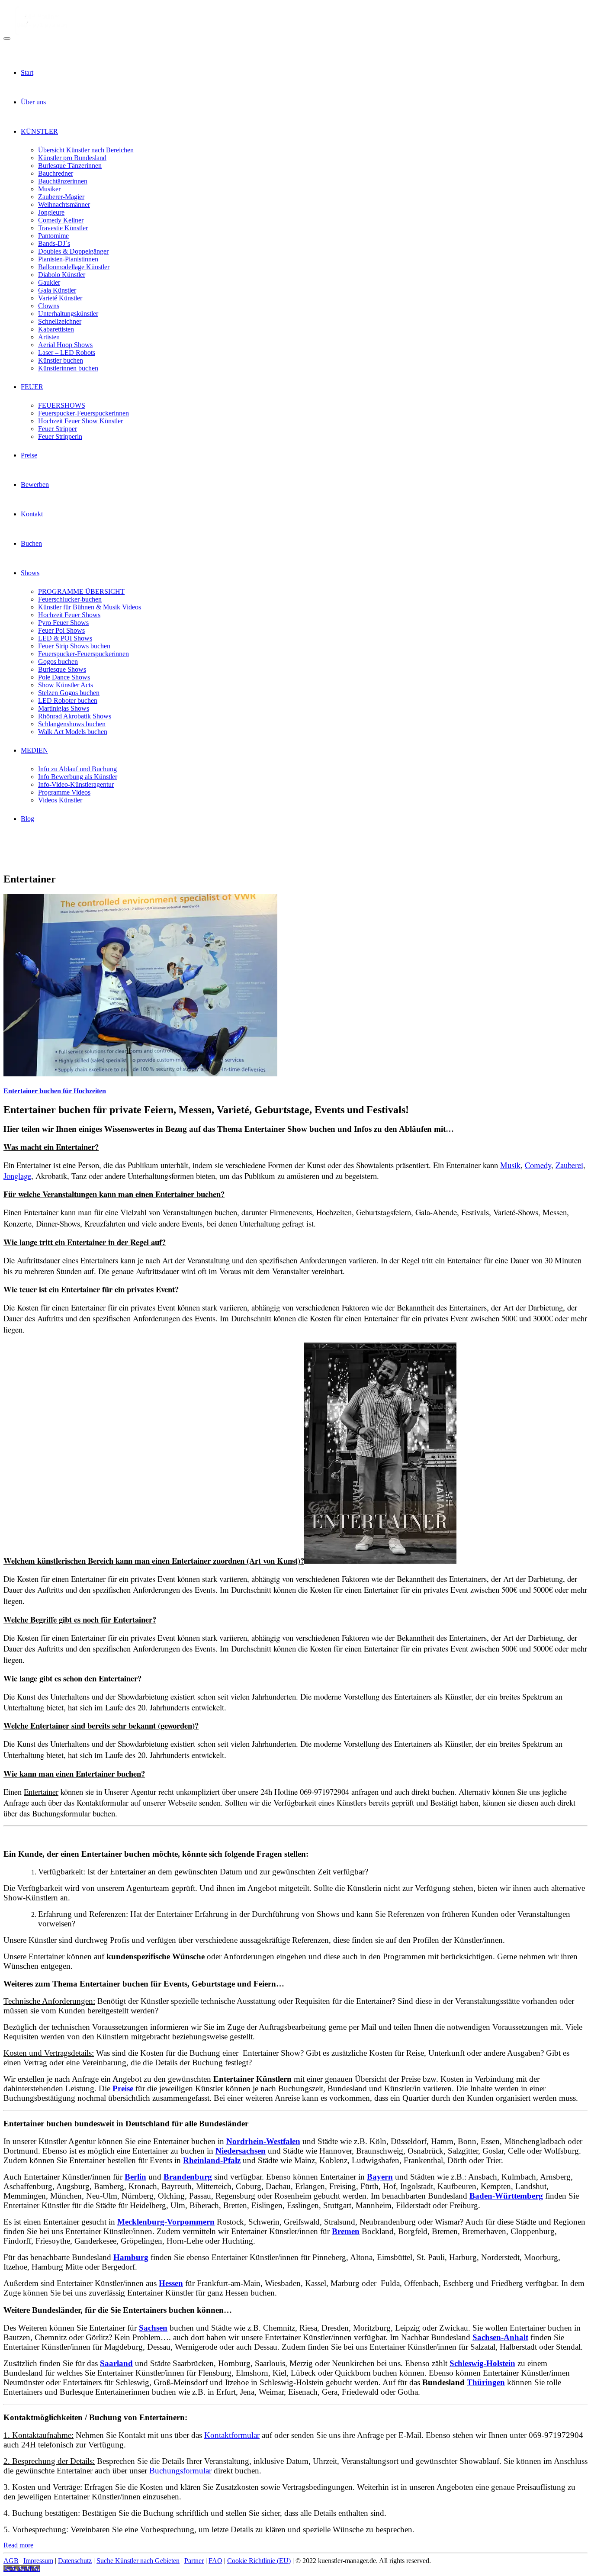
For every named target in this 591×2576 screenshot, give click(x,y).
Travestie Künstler (63, 228)
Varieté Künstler (60, 298)
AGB (11, 2561)
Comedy (538, 1165)
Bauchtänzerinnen (63, 181)
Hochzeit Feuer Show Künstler (80, 421)
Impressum (38, 2561)
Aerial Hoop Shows (65, 345)
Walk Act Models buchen (73, 732)
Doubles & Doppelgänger (73, 251)
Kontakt (32, 514)
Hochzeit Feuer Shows (69, 615)
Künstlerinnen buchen (68, 368)
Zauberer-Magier (61, 197)
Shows (30, 573)
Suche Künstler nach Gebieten (138, 2561)
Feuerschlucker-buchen (70, 599)
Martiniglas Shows (64, 708)
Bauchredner (56, 173)
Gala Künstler (57, 290)
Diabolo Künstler (62, 275)
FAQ (215, 2561)
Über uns (33, 102)
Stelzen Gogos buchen (69, 693)
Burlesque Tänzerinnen (70, 166)
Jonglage (17, 1176)
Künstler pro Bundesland (72, 158)
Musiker (49, 189)
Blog (27, 819)
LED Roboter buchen (68, 700)
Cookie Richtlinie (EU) (259, 2561)
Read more (18, 2545)
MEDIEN (34, 750)
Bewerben (35, 485)
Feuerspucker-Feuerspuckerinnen (84, 413)
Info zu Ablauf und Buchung (77, 769)
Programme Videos (64, 792)
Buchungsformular (180, 2471)
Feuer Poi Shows (61, 630)
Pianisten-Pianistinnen (68, 259)
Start (27, 72)
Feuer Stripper (58, 429)
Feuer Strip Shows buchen (74, 646)
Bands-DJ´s (54, 243)
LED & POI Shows (65, 638)
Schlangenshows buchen (72, 724)
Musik (510, 1165)
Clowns (49, 306)
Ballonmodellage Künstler (74, 267)
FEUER (32, 387)
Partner (194, 2561)
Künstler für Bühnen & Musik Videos (90, 607)
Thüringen (486, 2382)
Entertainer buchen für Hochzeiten (55, 1091)
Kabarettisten (56, 329)
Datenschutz (75, 2561)
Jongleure (51, 212)
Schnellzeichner (60, 321)
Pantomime (53, 236)
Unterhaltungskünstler (68, 314)
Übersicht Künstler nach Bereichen (86, 150)
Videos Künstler (60, 800)
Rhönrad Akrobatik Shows (75, 716)
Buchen (31, 543)
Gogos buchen (58, 662)
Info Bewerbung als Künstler (78, 777)
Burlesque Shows (62, 669)
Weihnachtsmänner (64, 204)
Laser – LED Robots (67, 353)
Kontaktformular (232, 2435)
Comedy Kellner (61, 220)
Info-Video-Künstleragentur (76, 784)
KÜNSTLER (39, 131)
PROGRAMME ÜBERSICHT (81, 591)
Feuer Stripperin (60, 436)
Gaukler (49, 282)
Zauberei (569, 1165)
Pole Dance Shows (64, 677)
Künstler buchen (61, 360)
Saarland (116, 2363)
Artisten (49, 337)
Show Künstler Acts (66, 685)
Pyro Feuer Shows (63, 623)
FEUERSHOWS (62, 405)
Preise (29, 455)
